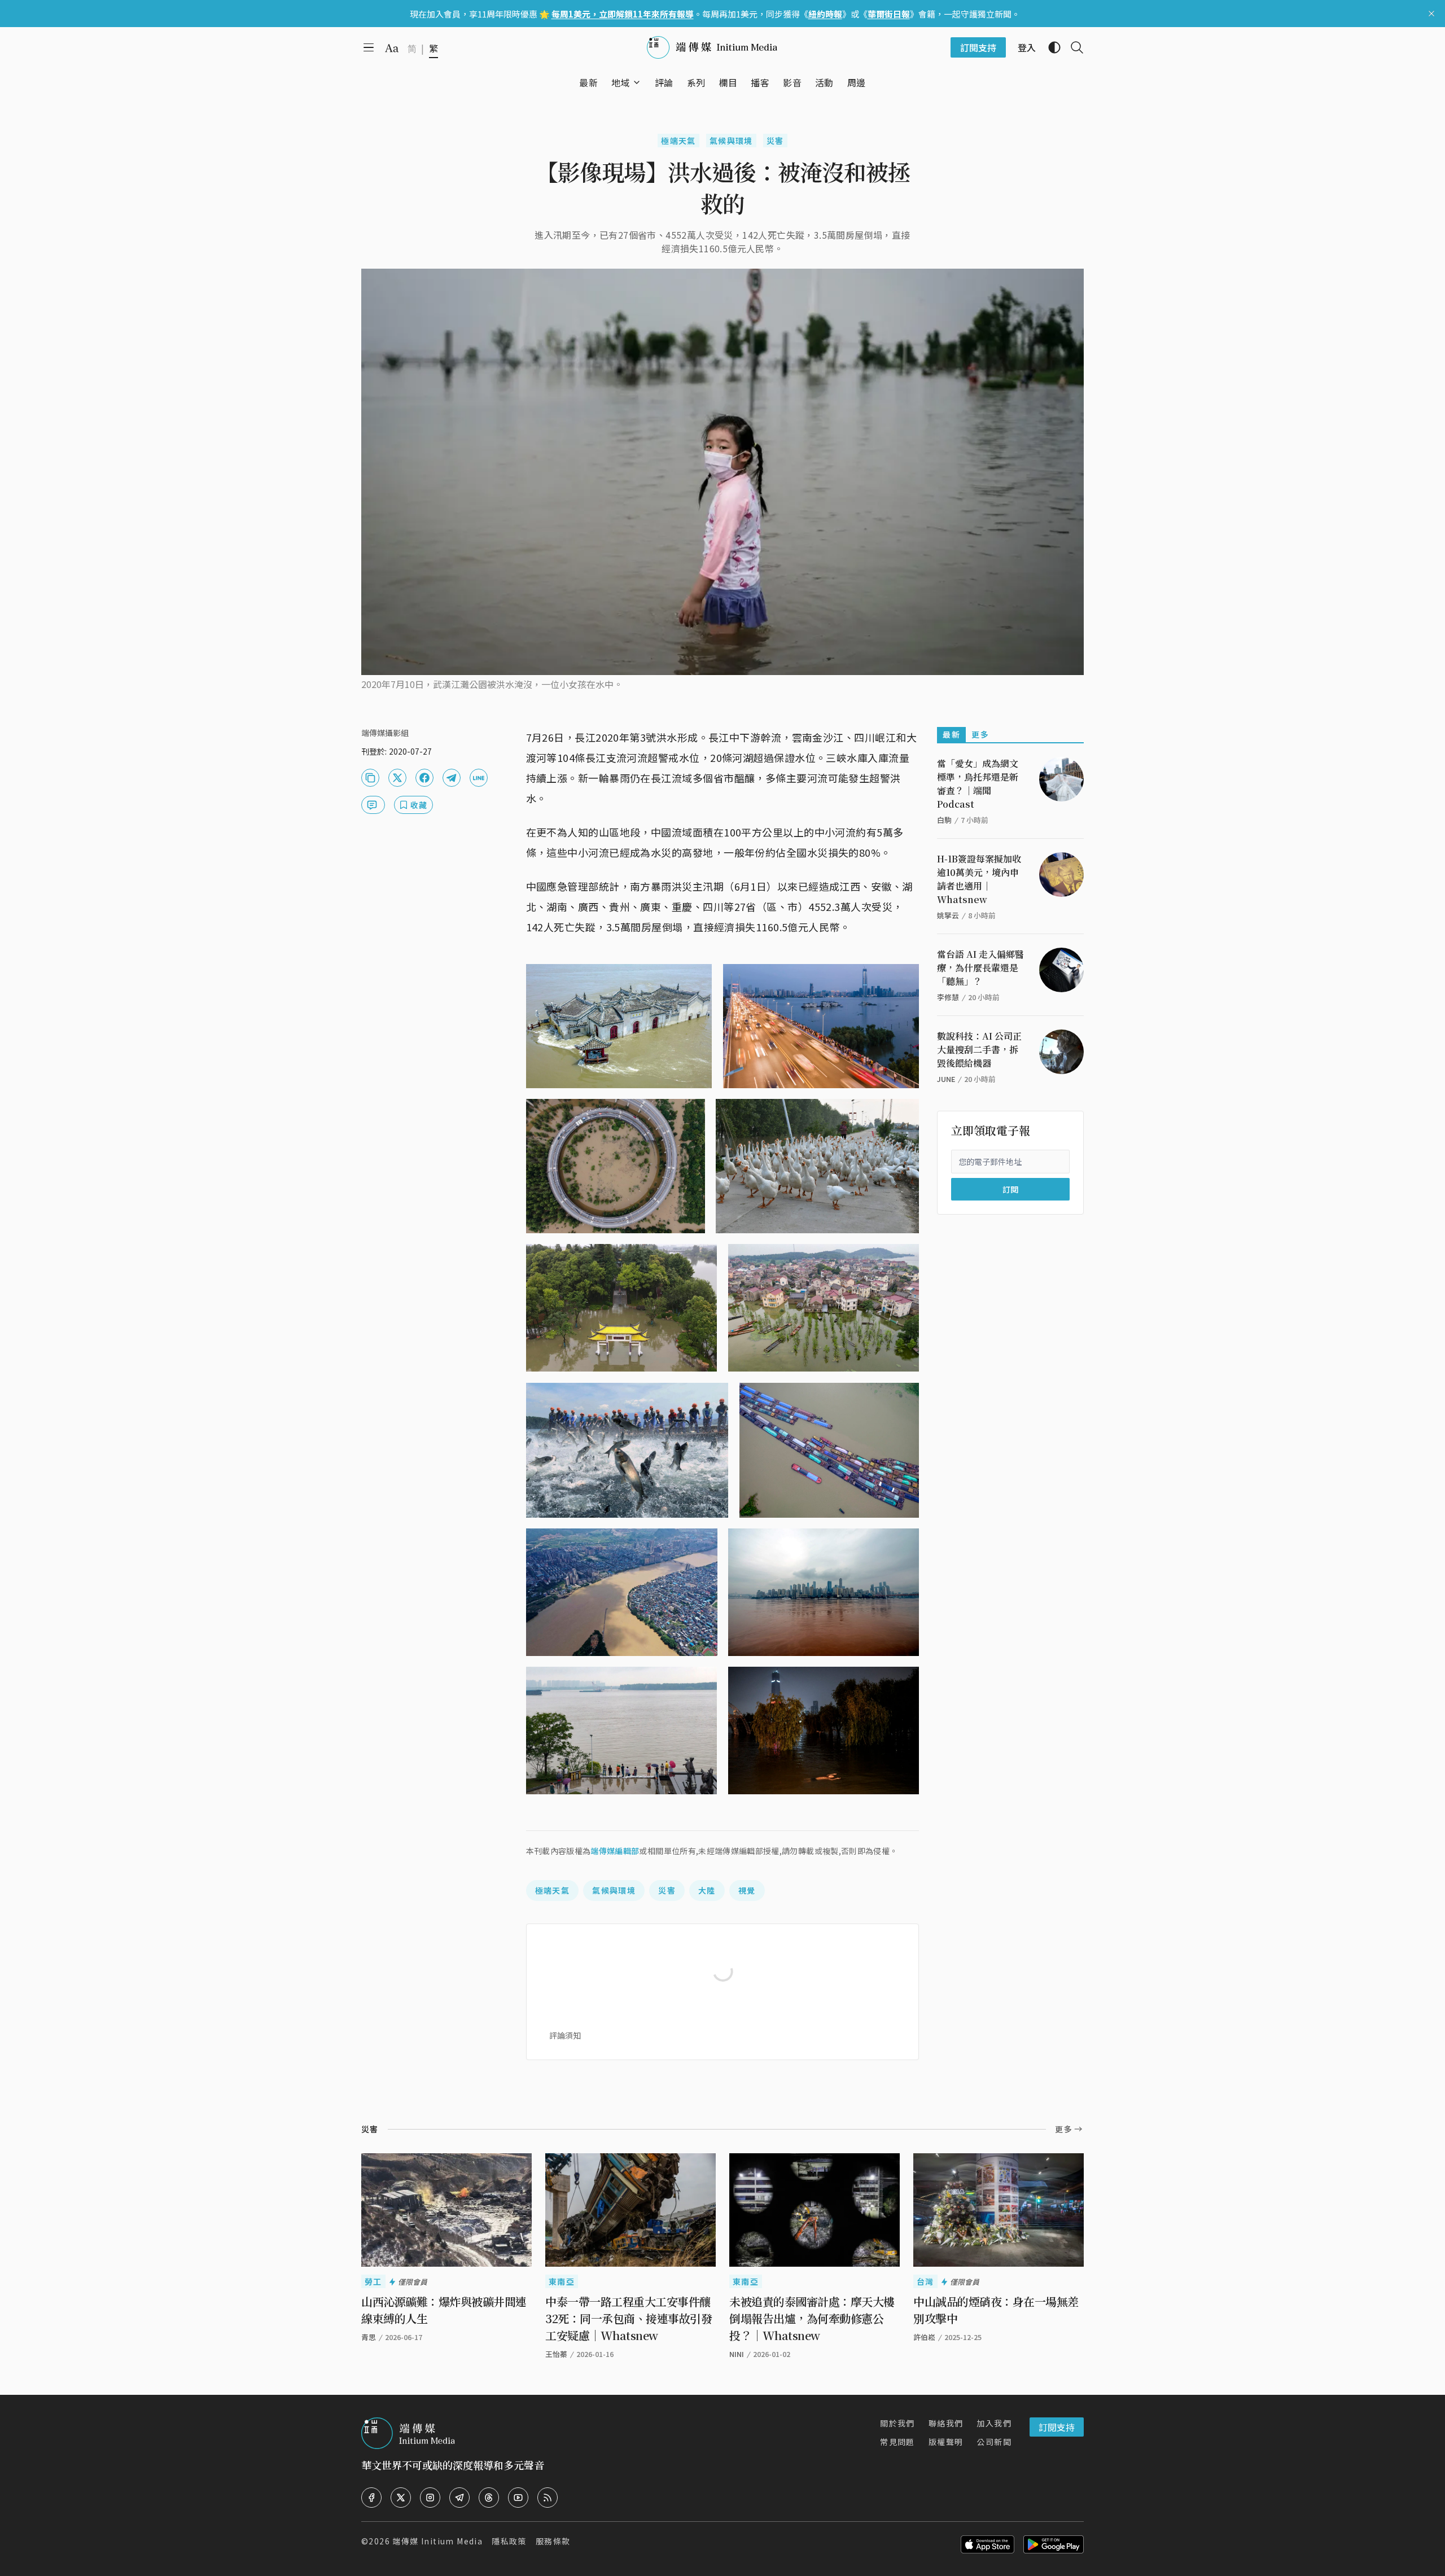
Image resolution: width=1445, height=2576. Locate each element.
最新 (951, 734)
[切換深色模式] (1050, 47)
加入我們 (994, 2423)
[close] (1431, 14)
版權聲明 (946, 2442)
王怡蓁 (556, 2354)
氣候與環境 (731, 141)
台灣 (925, 2281)
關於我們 (897, 2423)
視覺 (747, 1890)
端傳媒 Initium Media (437, 2541)
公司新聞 (994, 2442)
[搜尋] (1072, 47)
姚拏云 (948, 915)
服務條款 (553, 2541)
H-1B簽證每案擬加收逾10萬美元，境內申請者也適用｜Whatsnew (979, 879)
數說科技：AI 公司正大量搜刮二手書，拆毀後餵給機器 (979, 1050)
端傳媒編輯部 (615, 1851)
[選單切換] (637, 82)
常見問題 (897, 2442)
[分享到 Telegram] (452, 778)
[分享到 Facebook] (424, 778)
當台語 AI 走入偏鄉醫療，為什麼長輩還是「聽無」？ (980, 968)
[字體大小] (392, 48)
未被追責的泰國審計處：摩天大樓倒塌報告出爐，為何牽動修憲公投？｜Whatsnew (812, 2318)
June (946, 1079)
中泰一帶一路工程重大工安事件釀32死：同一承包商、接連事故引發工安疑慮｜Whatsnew (629, 2318)
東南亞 (562, 2281)
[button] (621, 82)
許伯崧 (924, 2337)
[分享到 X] (397, 778)
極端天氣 (678, 141)
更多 (980, 734)
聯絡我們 (946, 2423)
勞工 (373, 2281)
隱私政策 (509, 2541)
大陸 (707, 1890)
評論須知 (565, 2035)
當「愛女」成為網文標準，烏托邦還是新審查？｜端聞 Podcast (978, 784)
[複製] (370, 778)
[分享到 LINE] (479, 778)
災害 (775, 141)
